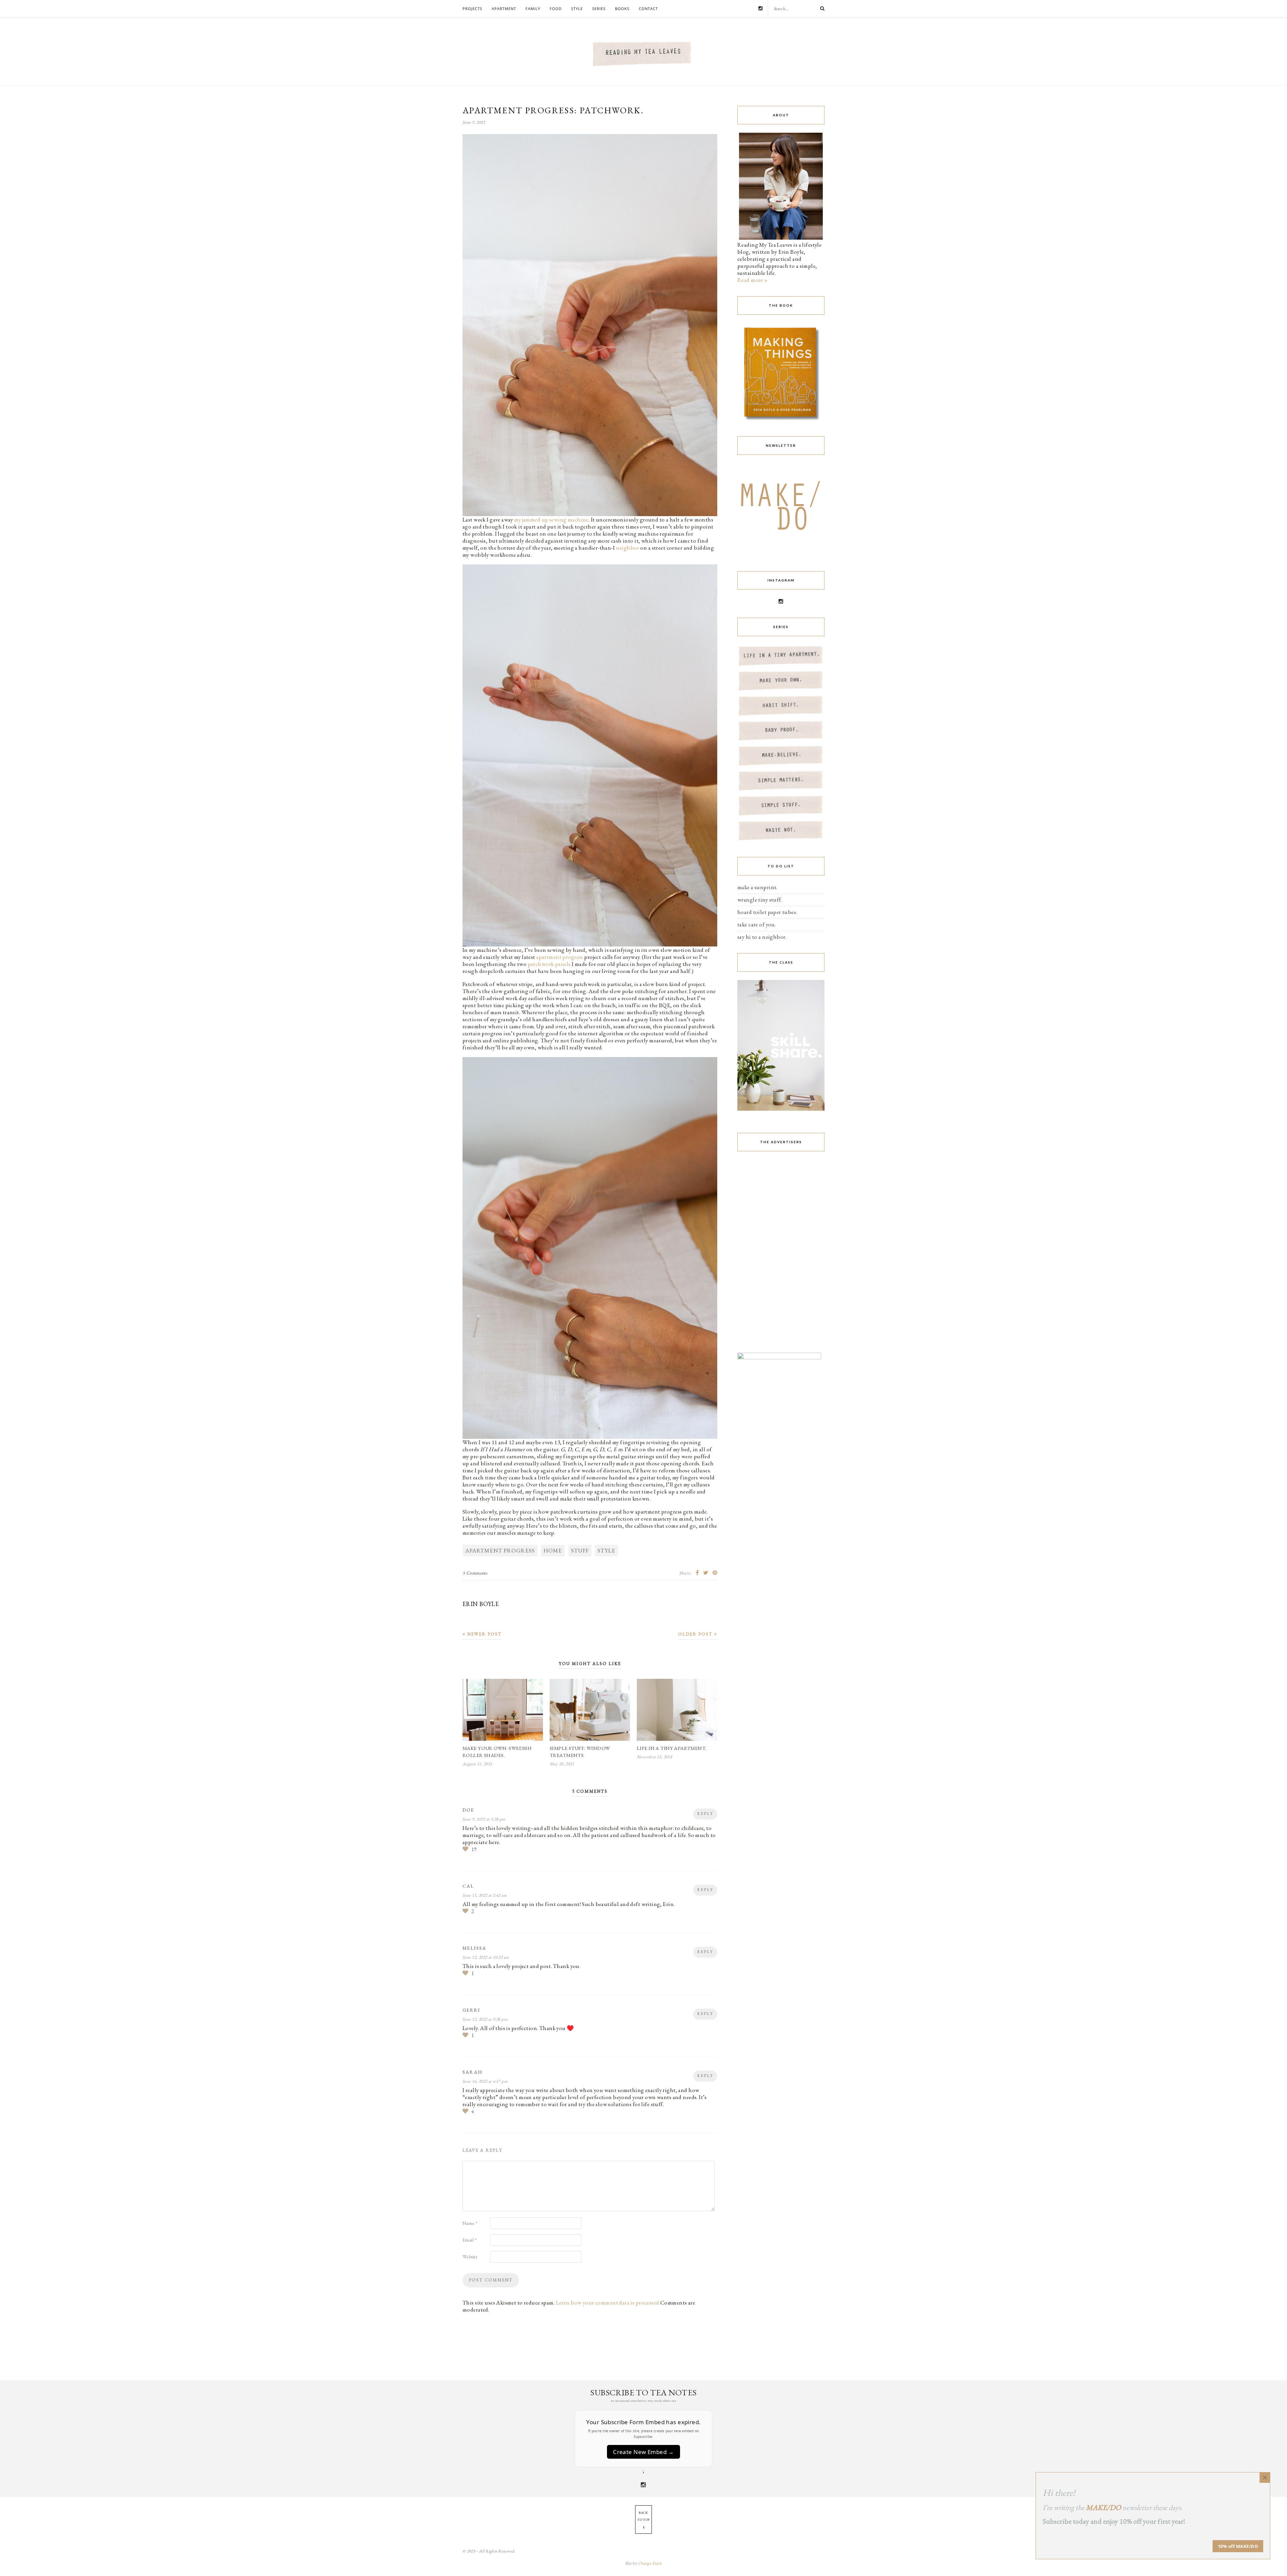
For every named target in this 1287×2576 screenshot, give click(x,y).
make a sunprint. (757, 887)
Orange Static (650, 2563)
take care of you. (757, 924)
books (622, 9)
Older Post (696, 1634)
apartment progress (560, 957)
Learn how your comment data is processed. (608, 2303)
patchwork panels (549, 964)
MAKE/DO (1104, 2507)
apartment (504, 9)
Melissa (474, 1948)
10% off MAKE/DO (1238, 2546)
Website (470, 2257)
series (599, 9)
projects (472, 9)
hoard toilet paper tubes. (767, 912)
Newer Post (484, 1634)
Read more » (753, 280)
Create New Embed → (643, 2452)
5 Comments (475, 1573)
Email (470, 2240)
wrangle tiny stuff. (760, 900)
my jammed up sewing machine (551, 519)
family (533, 9)
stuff (580, 1550)
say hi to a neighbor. (762, 937)
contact (648, 9)
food (556, 9)
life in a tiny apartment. (672, 1748)
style (577, 9)
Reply (705, 1814)
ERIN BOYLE (481, 1604)
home (553, 1550)
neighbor (628, 548)
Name (470, 2223)
